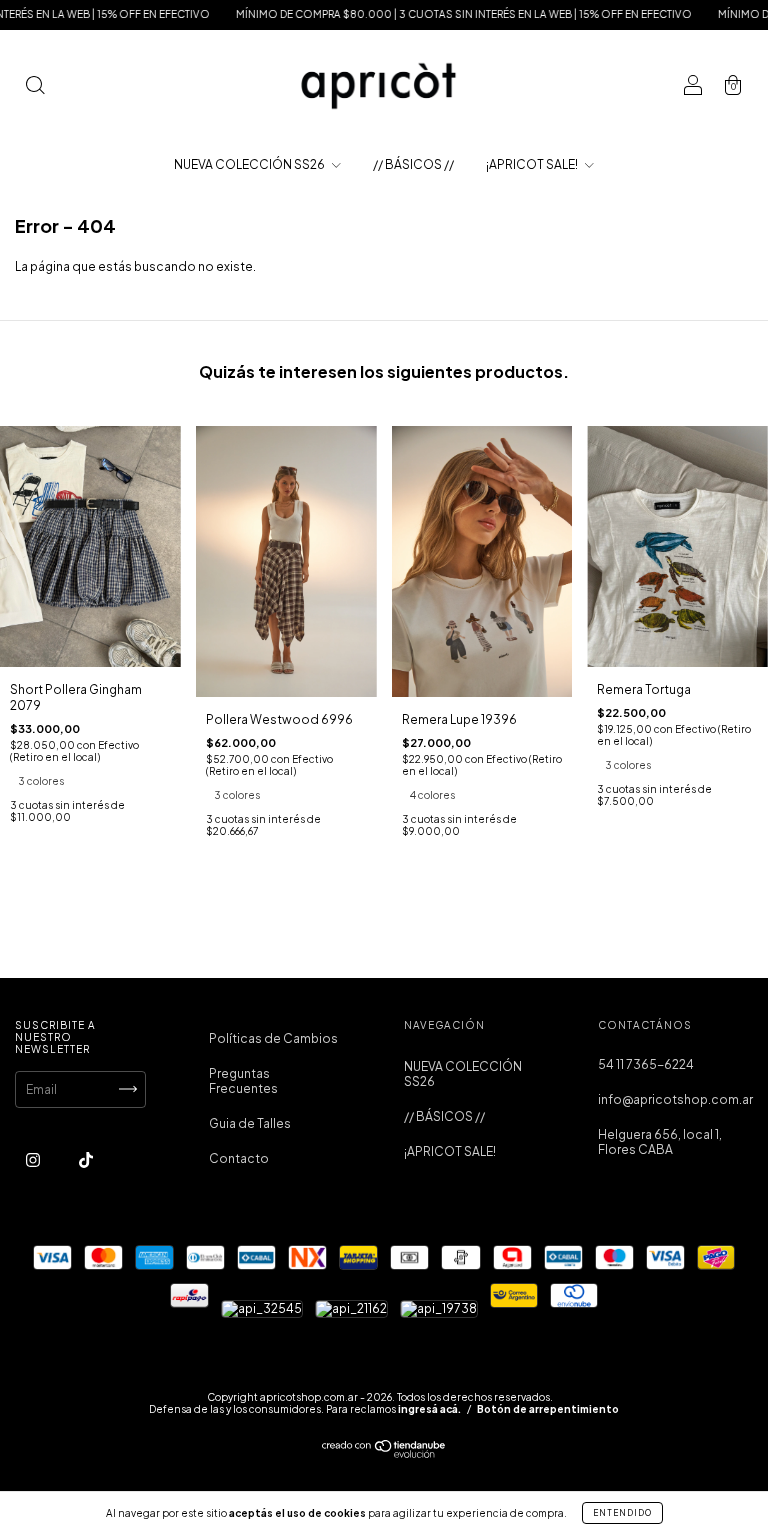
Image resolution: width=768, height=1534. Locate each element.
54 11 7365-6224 (646, 1064)
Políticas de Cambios (273, 1038)
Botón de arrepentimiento (548, 1409)
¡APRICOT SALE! (533, 164)
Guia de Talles (250, 1123)
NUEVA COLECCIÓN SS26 (250, 164)
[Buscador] (35, 87)
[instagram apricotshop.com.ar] (34, 1159)
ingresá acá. (429, 1409)
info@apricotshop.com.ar (675, 1099)
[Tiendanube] (384, 1453)
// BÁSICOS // (413, 164)
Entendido (622, 1513)
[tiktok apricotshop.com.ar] (86, 1159)
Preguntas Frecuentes (243, 1081)
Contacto (239, 1158)
